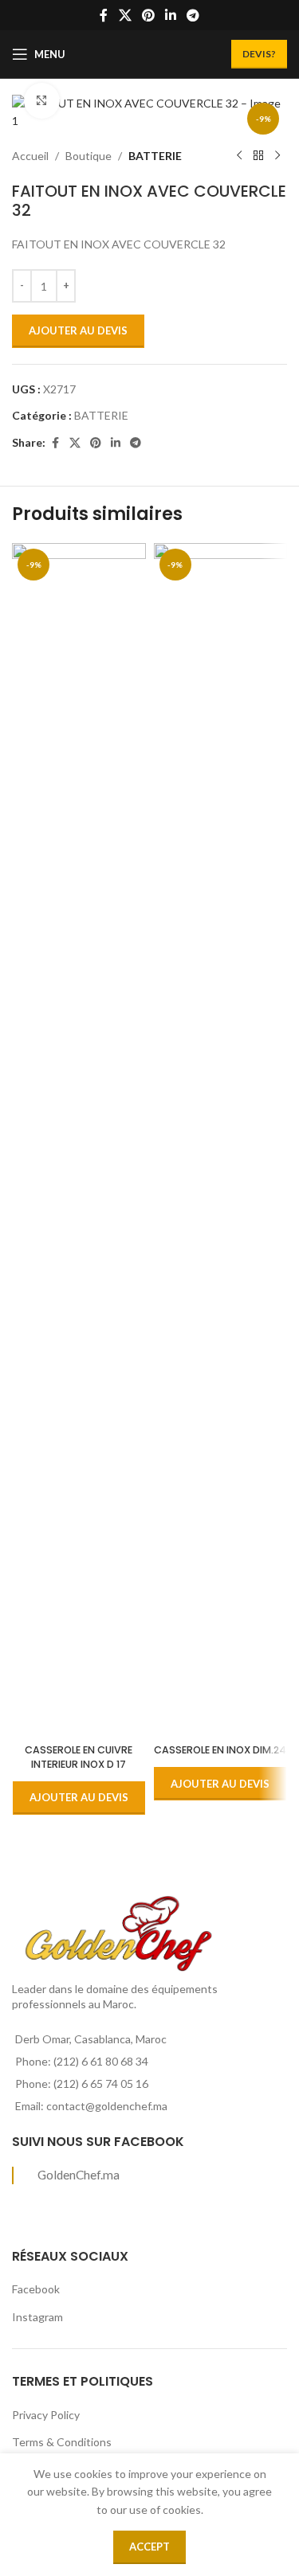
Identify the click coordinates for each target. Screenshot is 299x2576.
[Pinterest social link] (148, 15)
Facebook (36, 2289)
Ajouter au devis (78, 330)
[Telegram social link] (193, 15)
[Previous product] (239, 156)
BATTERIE (155, 156)
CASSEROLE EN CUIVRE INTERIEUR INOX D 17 (79, 1757)
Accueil (30, 156)
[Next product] (277, 156)
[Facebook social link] (104, 15)
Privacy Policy (46, 2415)
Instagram (37, 2317)
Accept (149, 2547)
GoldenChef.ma (79, 2175)
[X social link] (125, 15)
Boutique (89, 156)
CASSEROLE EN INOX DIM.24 (220, 1750)
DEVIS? (259, 54)
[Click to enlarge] (42, 101)
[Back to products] (258, 156)
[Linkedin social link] (171, 15)
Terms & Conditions (62, 2442)
